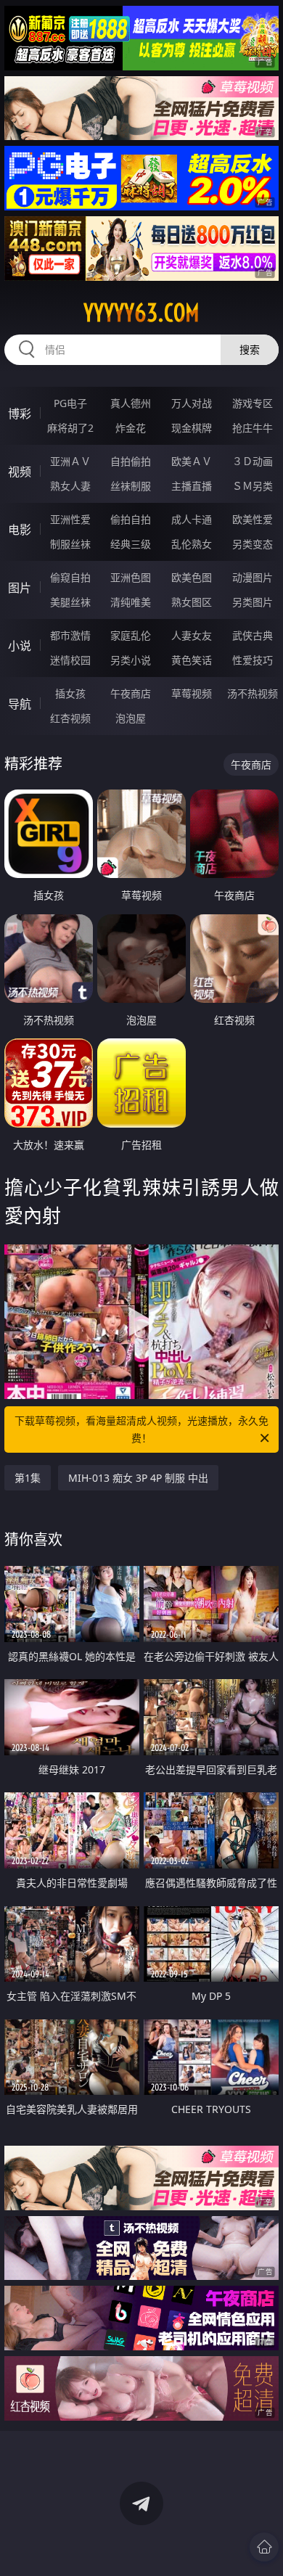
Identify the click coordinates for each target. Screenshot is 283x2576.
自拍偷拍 (131, 461)
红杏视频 (70, 718)
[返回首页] (264, 2547)
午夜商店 (131, 693)
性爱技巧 (253, 660)
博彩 (20, 414)
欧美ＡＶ (192, 461)
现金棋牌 (192, 428)
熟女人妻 (70, 486)
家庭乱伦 (131, 635)
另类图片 (253, 602)
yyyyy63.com (141, 313)
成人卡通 (192, 519)
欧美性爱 (253, 519)
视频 (20, 472)
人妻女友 (192, 635)
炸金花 (131, 428)
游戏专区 (253, 403)
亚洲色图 (131, 577)
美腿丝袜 (70, 602)
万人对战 (192, 403)
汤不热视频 (253, 693)
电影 (20, 530)
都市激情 (70, 635)
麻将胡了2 (70, 428)
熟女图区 (192, 602)
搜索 (250, 349)
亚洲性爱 (70, 519)
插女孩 (70, 693)
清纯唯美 (131, 602)
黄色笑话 (192, 660)
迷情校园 (70, 660)
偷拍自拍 (131, 519)
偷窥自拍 (70, 577)
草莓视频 (192, 693)
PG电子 (70, 403)
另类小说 (131, 660)
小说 (20, 646)
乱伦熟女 (192, 544)
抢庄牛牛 (253, 428)
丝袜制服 (131, 486)
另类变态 (253, 544)
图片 (20, 588)
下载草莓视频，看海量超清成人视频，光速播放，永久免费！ (141, 1429)
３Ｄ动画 (253, 461)
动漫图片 (253, 577)
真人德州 (131, 403)
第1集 (28, 1478)
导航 (20, 704)
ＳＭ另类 (253, 486)
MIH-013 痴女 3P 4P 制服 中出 (138, 1478)
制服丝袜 (70, 544)
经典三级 (131, 544)
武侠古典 (253, 635)
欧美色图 (192, 577)
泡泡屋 (131, 718)
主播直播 (192, 486)
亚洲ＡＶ (70, 461)
